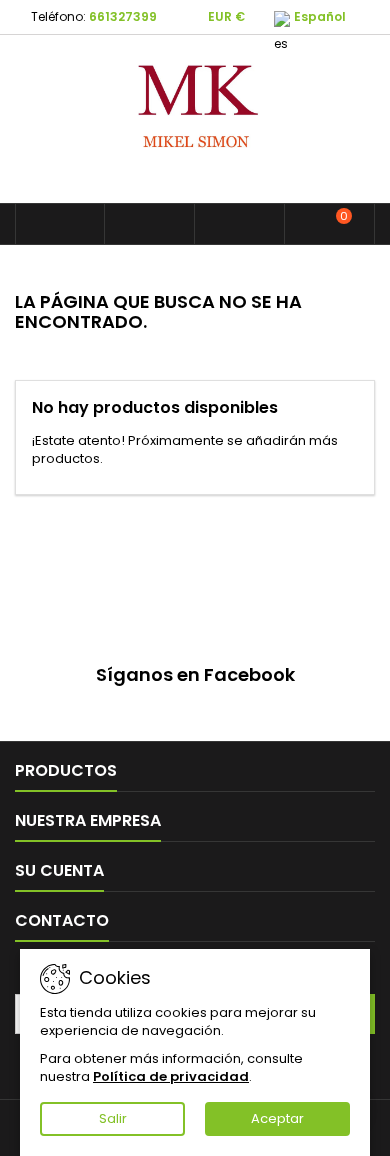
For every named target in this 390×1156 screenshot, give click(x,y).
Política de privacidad (171, 1076)
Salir (113, 1118)
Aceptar (277, 1118)
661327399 (123, 16)
